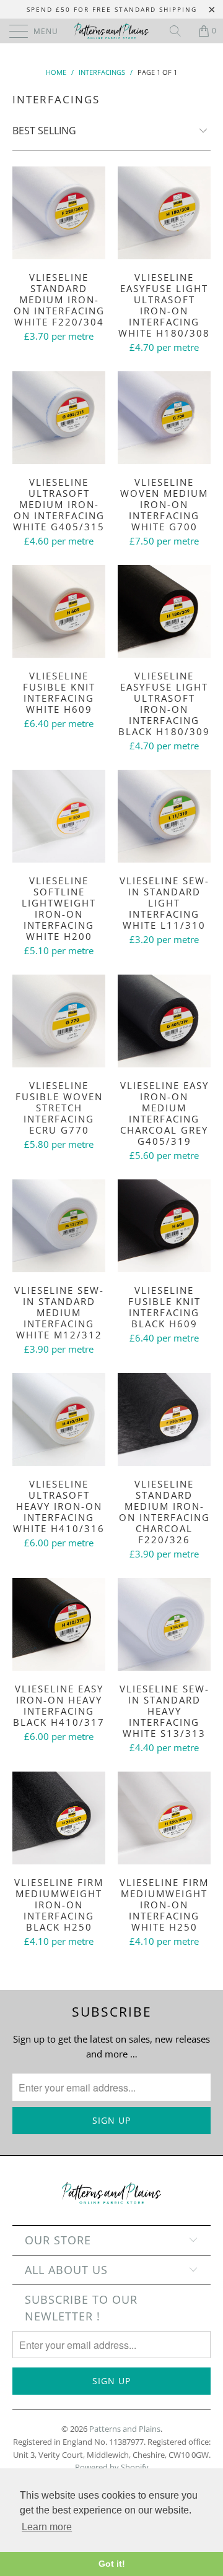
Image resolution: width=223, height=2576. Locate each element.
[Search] (180, 31)
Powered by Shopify (112, 2467)
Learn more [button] (47, 2527)
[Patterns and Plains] (111, 31)
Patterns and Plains (125, 2429)
